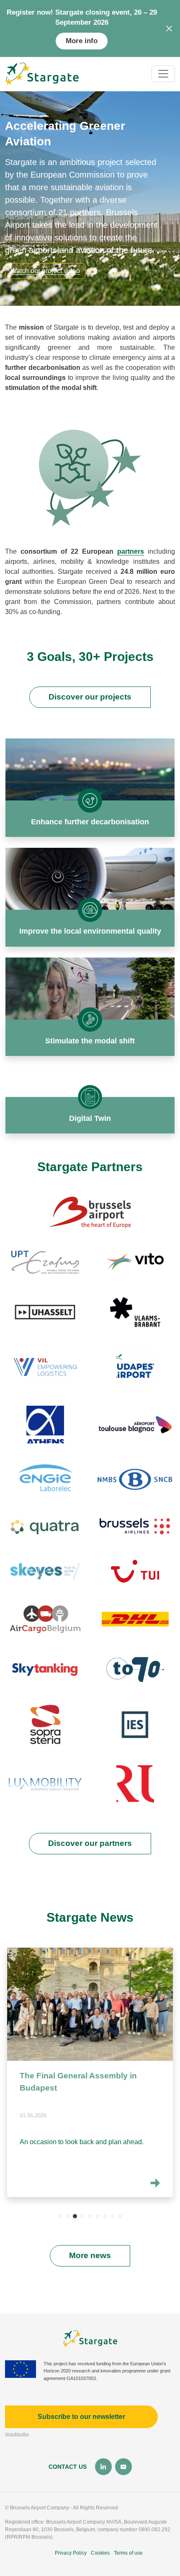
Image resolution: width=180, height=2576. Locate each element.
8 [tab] (113, 2216)
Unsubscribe (17, 2434)
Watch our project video (45, 271)
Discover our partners (90, 1843)
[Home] (42, 74)
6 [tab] (98, 2216)
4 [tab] (82, 2216)
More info (82, 41)
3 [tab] (75, 2216)
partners (131, 551)
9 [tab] (120, 2216)
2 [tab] (67, 2216)
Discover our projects (90, 697)
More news (90, 2255)
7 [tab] (105, 2216)
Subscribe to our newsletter (81, 2417)
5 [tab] (90, 2216)
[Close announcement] (169, 28)
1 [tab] (60, 2216)
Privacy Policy (71, 2553)
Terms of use (128, 2553)
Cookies (100, 2553)
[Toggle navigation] (163, 74)
